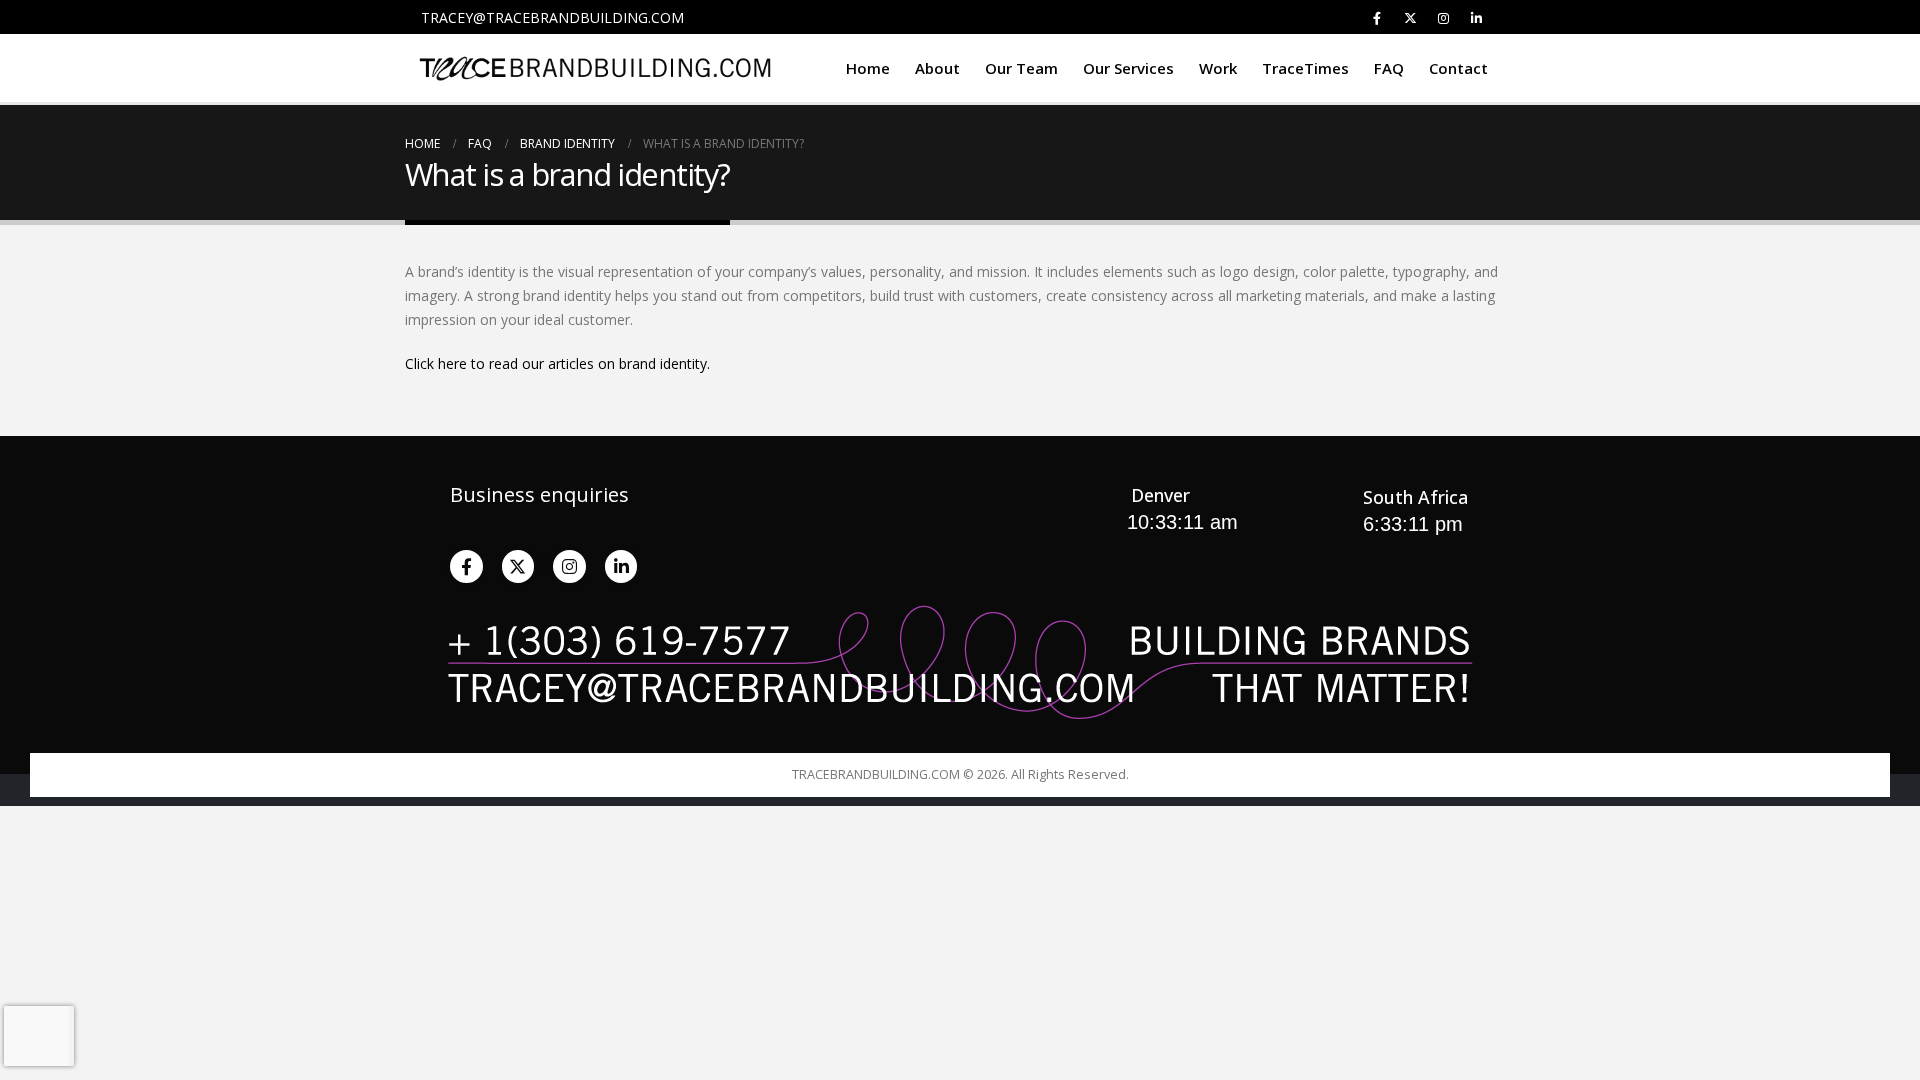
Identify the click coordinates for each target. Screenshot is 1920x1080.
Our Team (1021, 68)
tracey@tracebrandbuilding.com (552, 17)
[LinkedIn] (1476, 18)
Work (1218, 68)
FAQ (1389, 68)
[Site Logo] (595, 68)
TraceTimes (1305, 68)
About (937, 68)
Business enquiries (539, 494)
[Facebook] (1377, 18)
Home (868, 68)
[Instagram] (1443, 18)
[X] (1410, 18)
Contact (1458, 68)
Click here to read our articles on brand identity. (557, 363)
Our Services (1128, 68)
